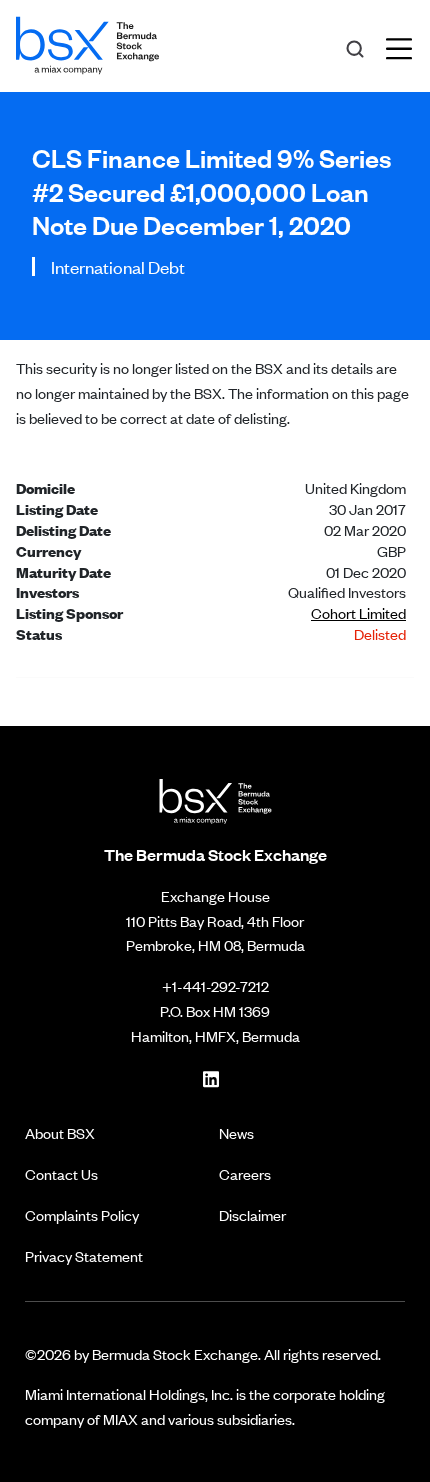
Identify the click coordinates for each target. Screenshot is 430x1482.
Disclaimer (252, 1214)
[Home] (87, 42)
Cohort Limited (358, 612)
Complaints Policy (82, 1214)
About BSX (60, 1132)
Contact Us (61, 1173)
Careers (245, 1173)
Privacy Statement (84, 1255)
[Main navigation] (405, 46)
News (236, 1132)
